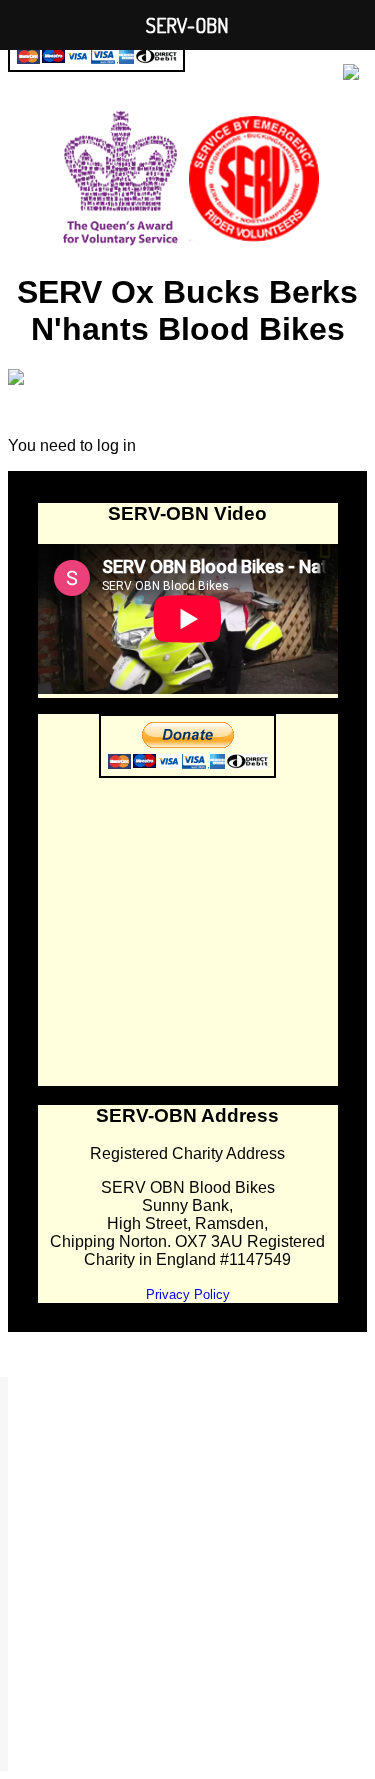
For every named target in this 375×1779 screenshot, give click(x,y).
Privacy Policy (188, 1294)
